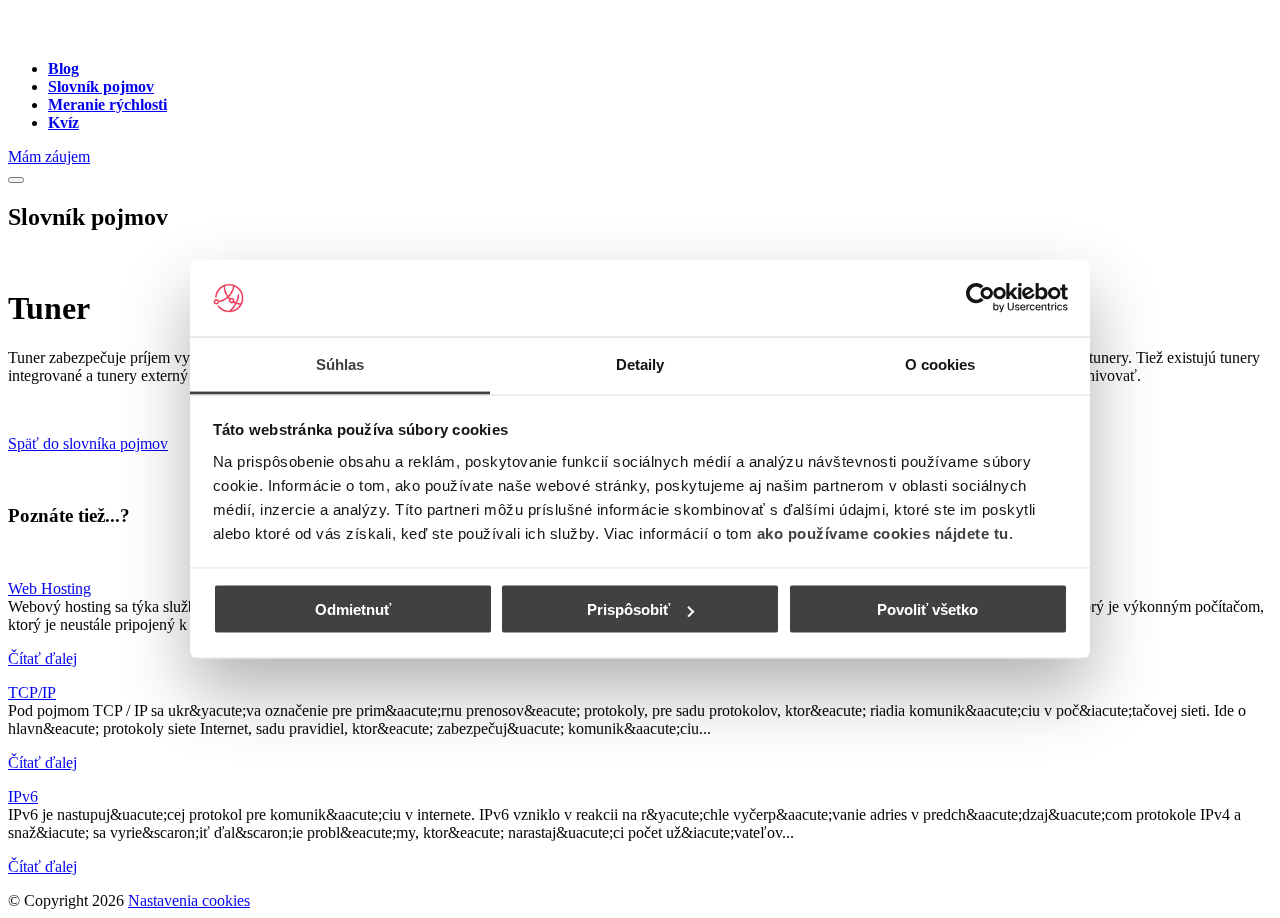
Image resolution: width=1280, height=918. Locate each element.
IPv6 (23, 796)
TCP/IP (32, 692)
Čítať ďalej (42, 658)
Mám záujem (49, 156)
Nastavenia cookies (189, 900)
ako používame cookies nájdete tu (883, 532)
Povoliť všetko (927, 609)
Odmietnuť (353, 609)
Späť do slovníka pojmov (88, 443)
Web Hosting (49, 588)
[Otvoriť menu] (16, 180)
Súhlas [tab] (340, 363)
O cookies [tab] (940, 363)
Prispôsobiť (628, 609)
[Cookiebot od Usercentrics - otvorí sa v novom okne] (980, 298)
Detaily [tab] (640, 363)
